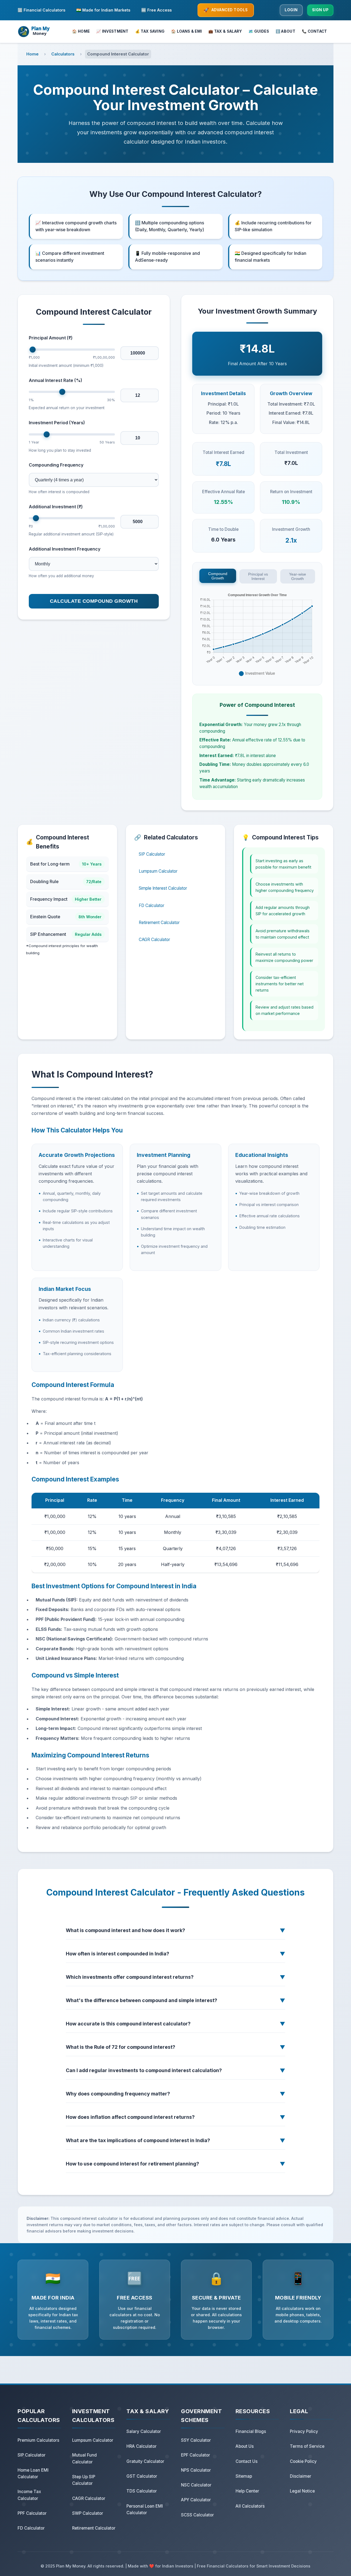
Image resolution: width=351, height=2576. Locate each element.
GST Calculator (142, 2476)
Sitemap (244, 2476)
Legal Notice (302, 2491)
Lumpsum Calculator (158, 871)
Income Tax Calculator (29, 2495)
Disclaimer (301, 2476)
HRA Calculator (141, 2446)
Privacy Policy (304, 2431)
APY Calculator (196, 2500)
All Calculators (250, 2506)
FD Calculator (152, 906)
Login (291, 10)
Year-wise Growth (298, 576)
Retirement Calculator (159, 923)
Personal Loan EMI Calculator (145, 2509)
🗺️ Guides (259, 31)
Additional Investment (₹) (56, 507)
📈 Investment (112, 31)
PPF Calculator (32, 2513)
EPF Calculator (196, 2455)
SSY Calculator (196, 2440)
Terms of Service (307, 2446)
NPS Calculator (196, 2470)
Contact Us (247, 2461)
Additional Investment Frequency (65, 549)
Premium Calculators (38, 2440)
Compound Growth (218, 576)
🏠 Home (81, 31)
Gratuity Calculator (145, 2461)
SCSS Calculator (197, 2515)
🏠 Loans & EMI (186, 31)
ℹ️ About (285, 31)
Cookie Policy (303, 2461)
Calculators (63, 54)
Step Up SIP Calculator (84, 2480)
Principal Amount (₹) (51, 338)
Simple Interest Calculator (163, 888)
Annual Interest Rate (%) (56, 380)
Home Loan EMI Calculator (33, 2473)
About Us (245, 2446)
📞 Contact (315, 31)
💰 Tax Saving (150, 31)
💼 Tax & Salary (225, 31)
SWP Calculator (88, 2513)
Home (32, 54)
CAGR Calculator (154, 940)
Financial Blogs (251, 2431)
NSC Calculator (196, 2485)
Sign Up (320, 10)
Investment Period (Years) (57, 423)
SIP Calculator (152, 854)
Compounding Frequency (56, 465)
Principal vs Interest (258, 576)
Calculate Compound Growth (94, 601)
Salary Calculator (144, 2431)
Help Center (247, 2491)
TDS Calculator (142, 2491)
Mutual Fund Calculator (84, 2458)
